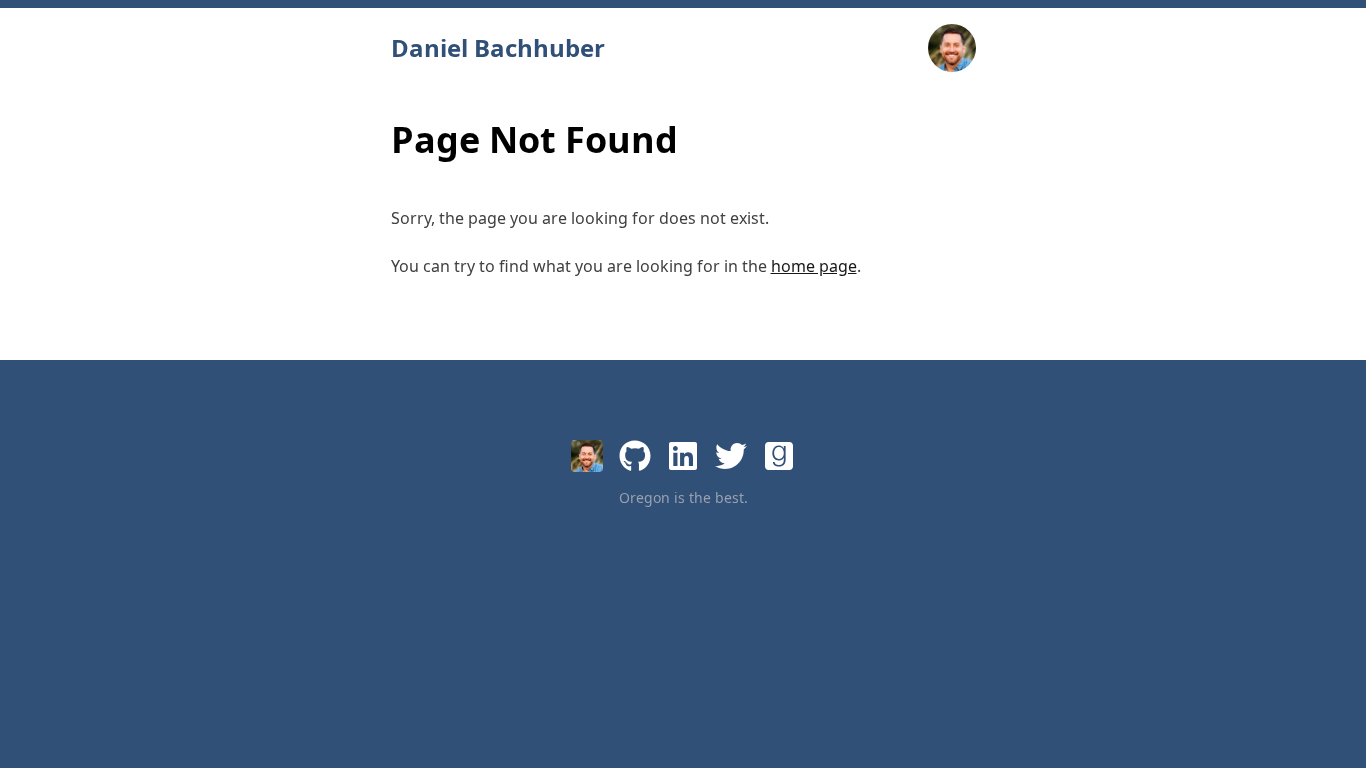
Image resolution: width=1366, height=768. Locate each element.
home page (814, 266)
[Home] (587, 456)
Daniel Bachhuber (498, 48)
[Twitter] (731, 456)
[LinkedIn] (683, 456)
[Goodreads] (779, 456)
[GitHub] (635, 456)
